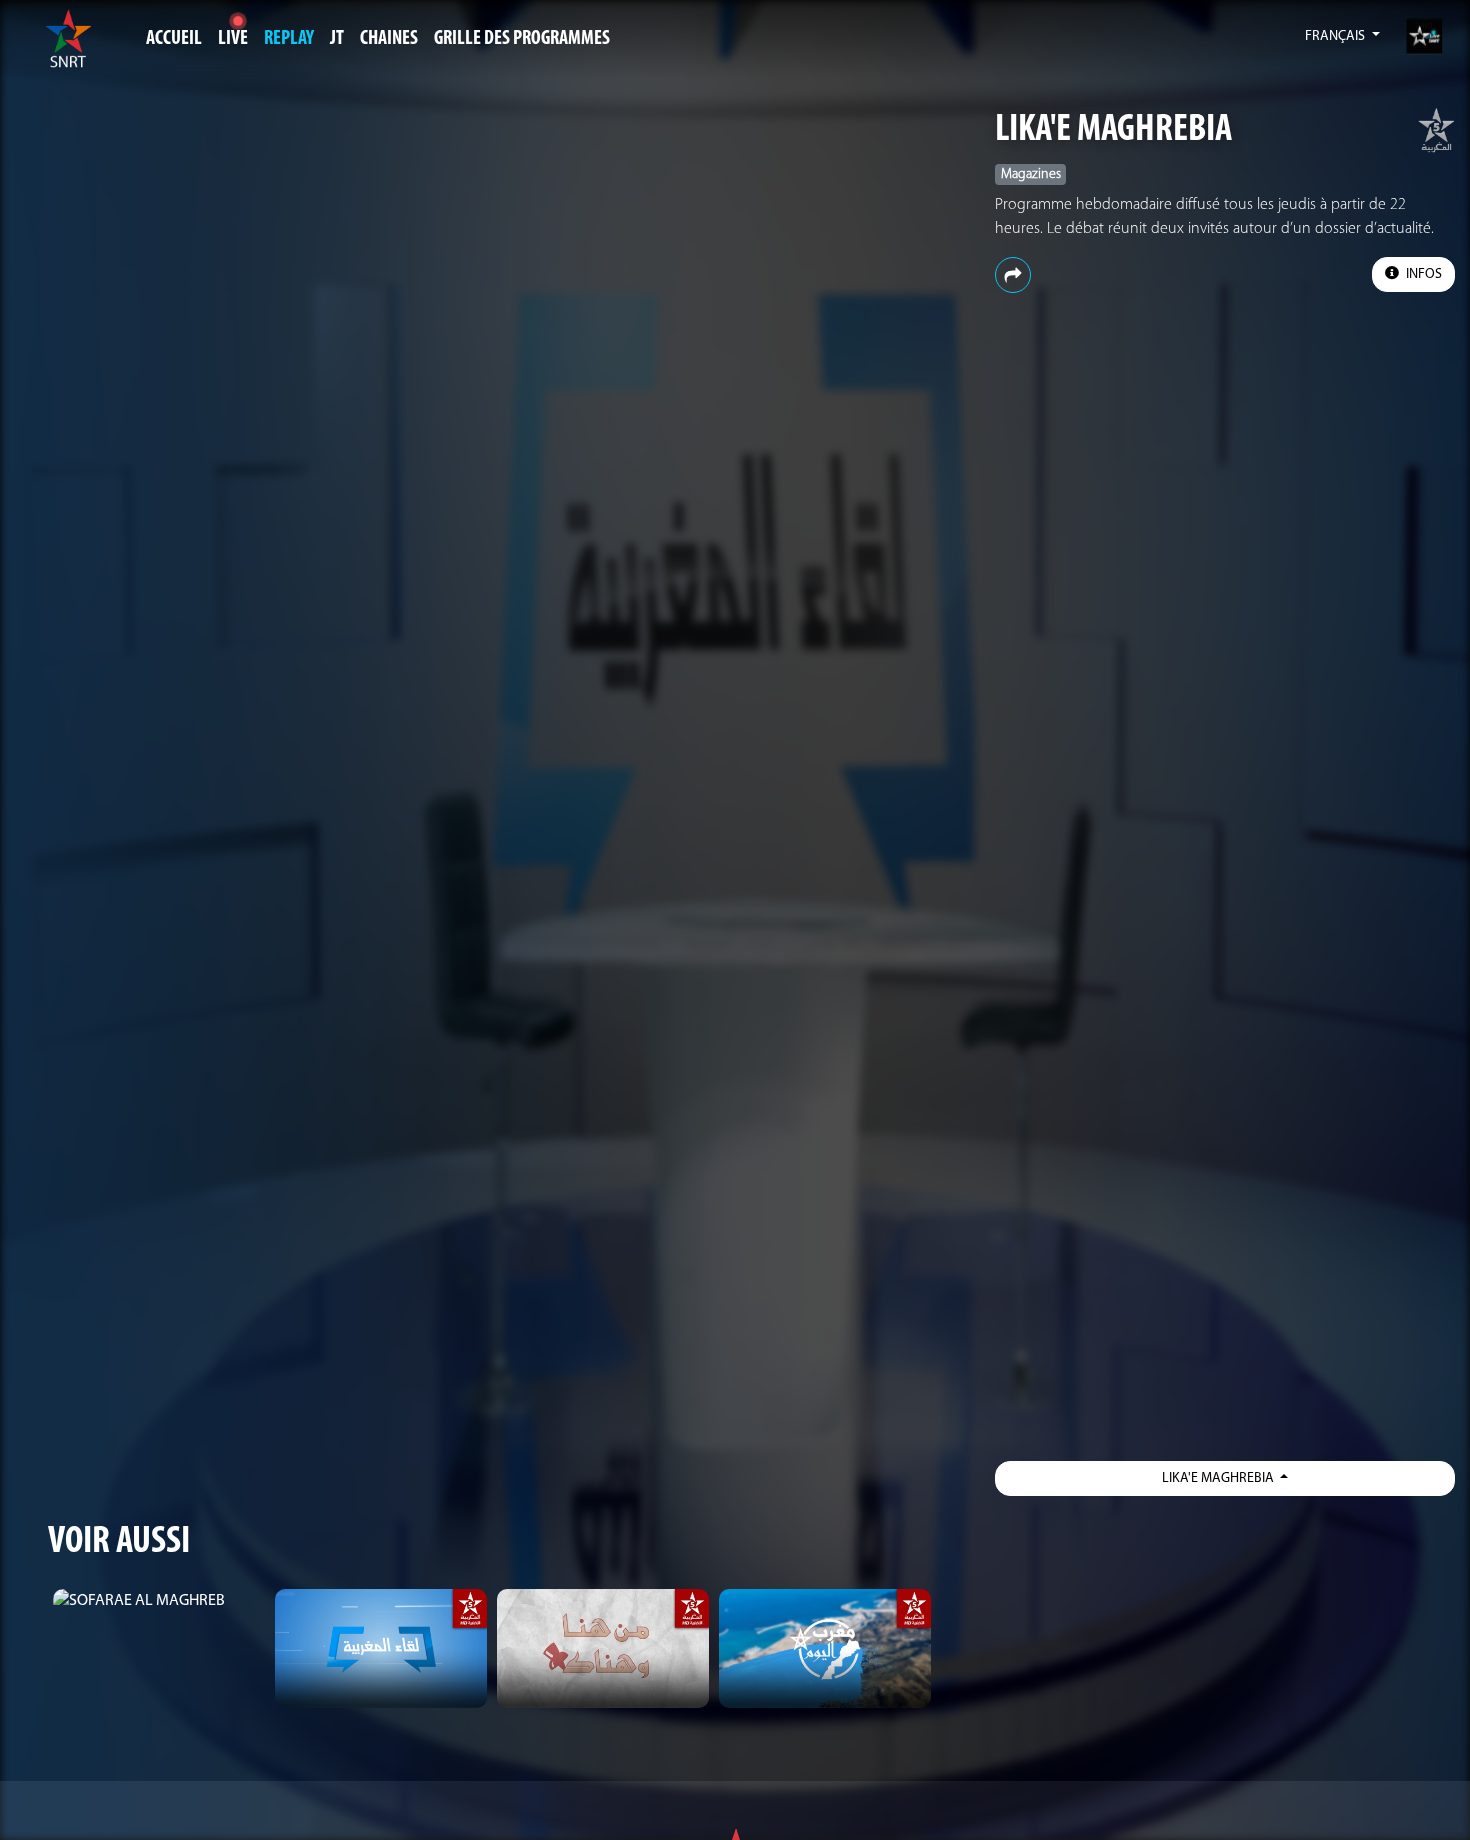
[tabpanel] (159, 1601)
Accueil (174, 39)
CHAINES (389, 39)
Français (1336, 36)
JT (337, 39)
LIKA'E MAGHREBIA (1113, 130)
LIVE (233, 39)
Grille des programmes (522, 39)
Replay (289, 39)
